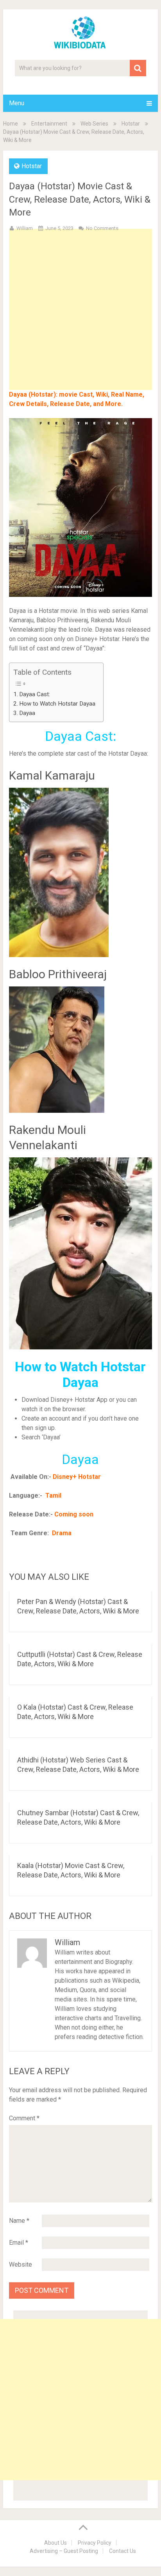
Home (11, 124)
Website (21, 2264)
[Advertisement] (80, 322)
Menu (17, 103)
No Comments (102, 228)
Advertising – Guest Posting (64, 2551)
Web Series (94, 124)
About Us (55, 2543)
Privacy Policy (95, 2543)
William (25, 228)
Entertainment (49, 124)
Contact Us (123, 2551)
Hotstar (131, 124)
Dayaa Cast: (35, 694)
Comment (24, 2118)
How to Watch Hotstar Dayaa (57, 704)
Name (19, 2221)
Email (19, 2243)
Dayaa (27, 713)
